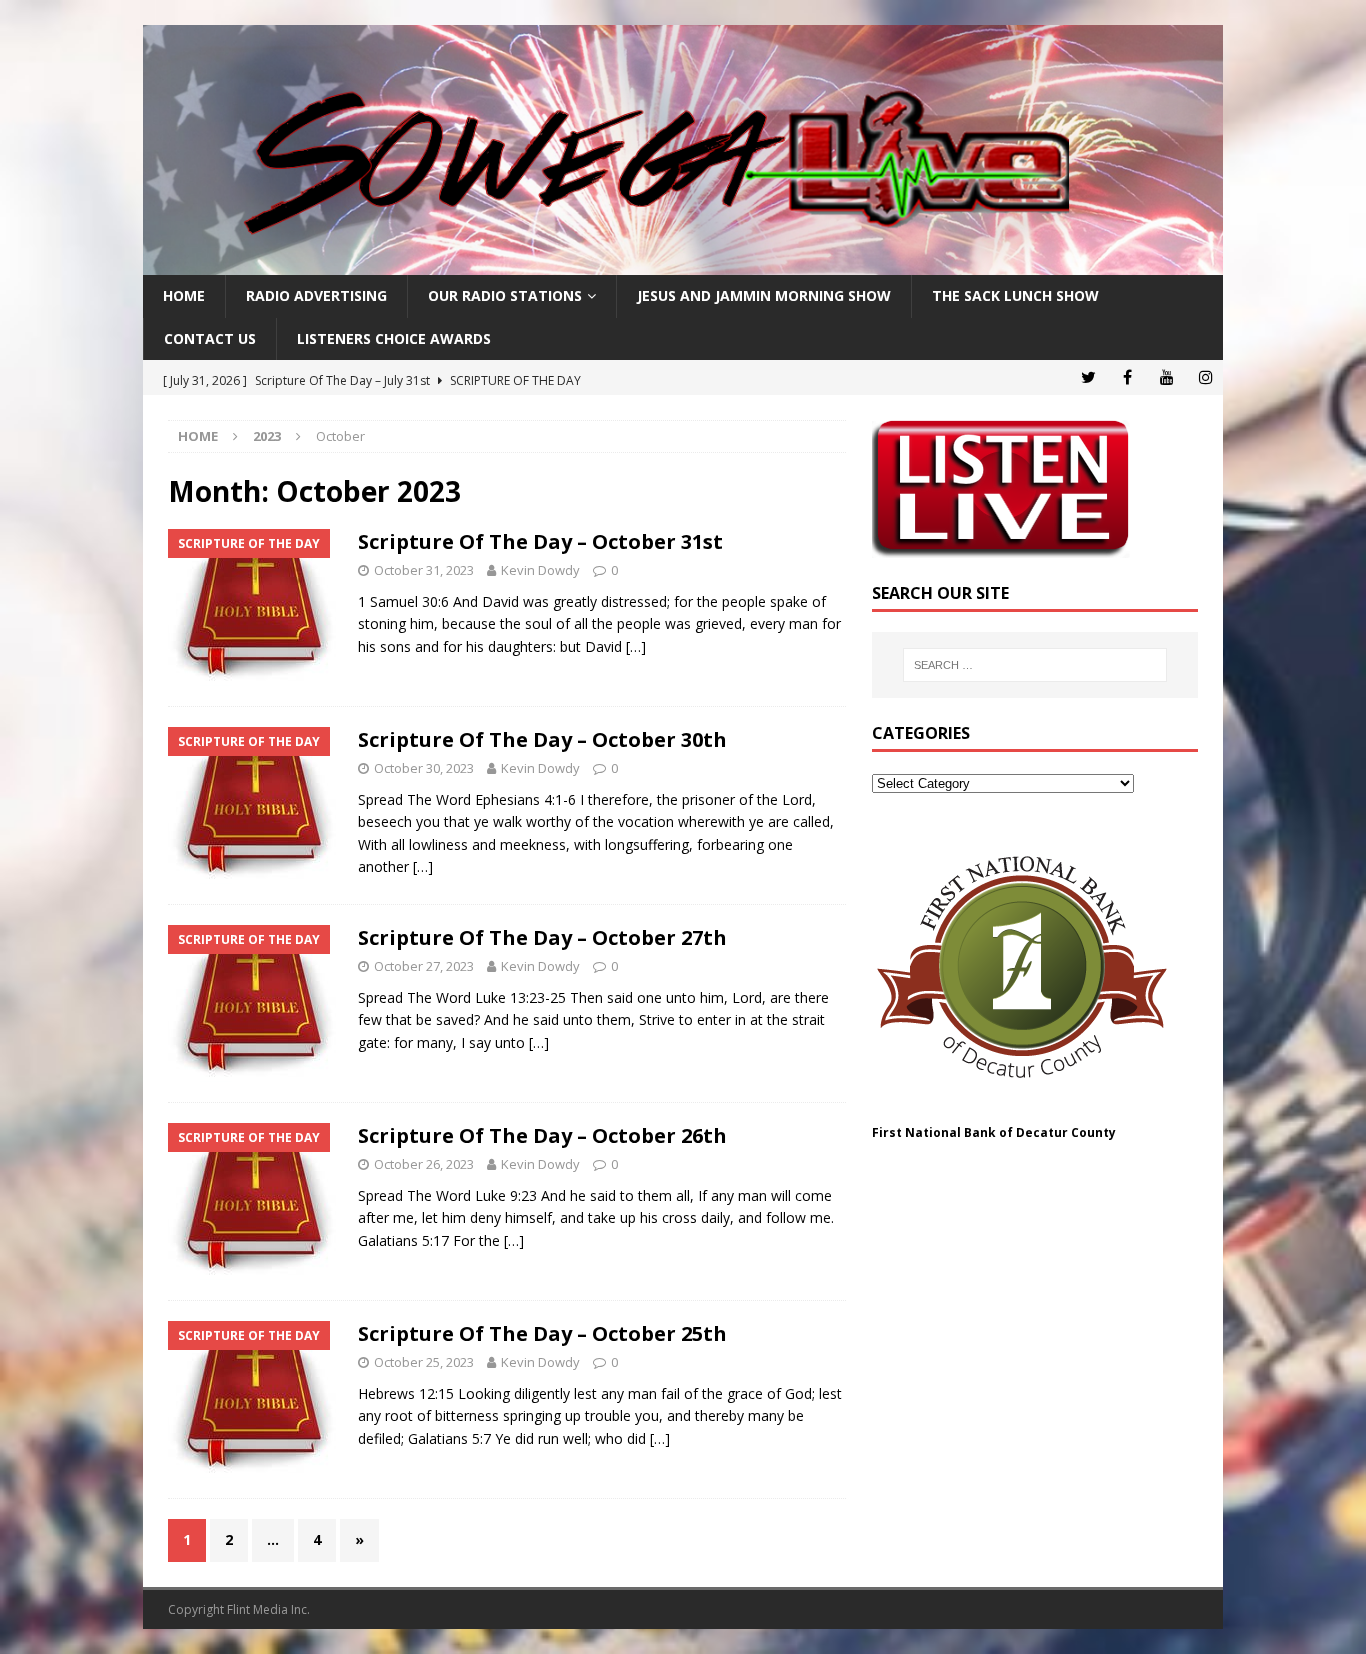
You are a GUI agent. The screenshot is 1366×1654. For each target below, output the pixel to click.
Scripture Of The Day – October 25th (542, 1333)
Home (184, 295)
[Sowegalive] (683, 263)
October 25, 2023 (424, 1362)
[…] (636, 646)
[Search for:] (1035, 665)
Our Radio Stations (505, 295)
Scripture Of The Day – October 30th (542, 739)
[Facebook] (1127, 377)
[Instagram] (1205, 377)
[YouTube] (1166, 377)
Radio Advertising (316, 295)
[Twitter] (1088, 377)
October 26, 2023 (424, 1164)
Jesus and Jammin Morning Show (764, 295)
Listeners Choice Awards (394, 338)
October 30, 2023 (424, 768)
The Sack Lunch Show (1015, 295)
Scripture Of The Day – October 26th (542, 1135)
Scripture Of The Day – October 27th (542, 937)
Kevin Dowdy (540, 570)
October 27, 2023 (424, 966)
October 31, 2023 (424, 570)
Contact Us (210, 338)
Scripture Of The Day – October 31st (540, 541)
